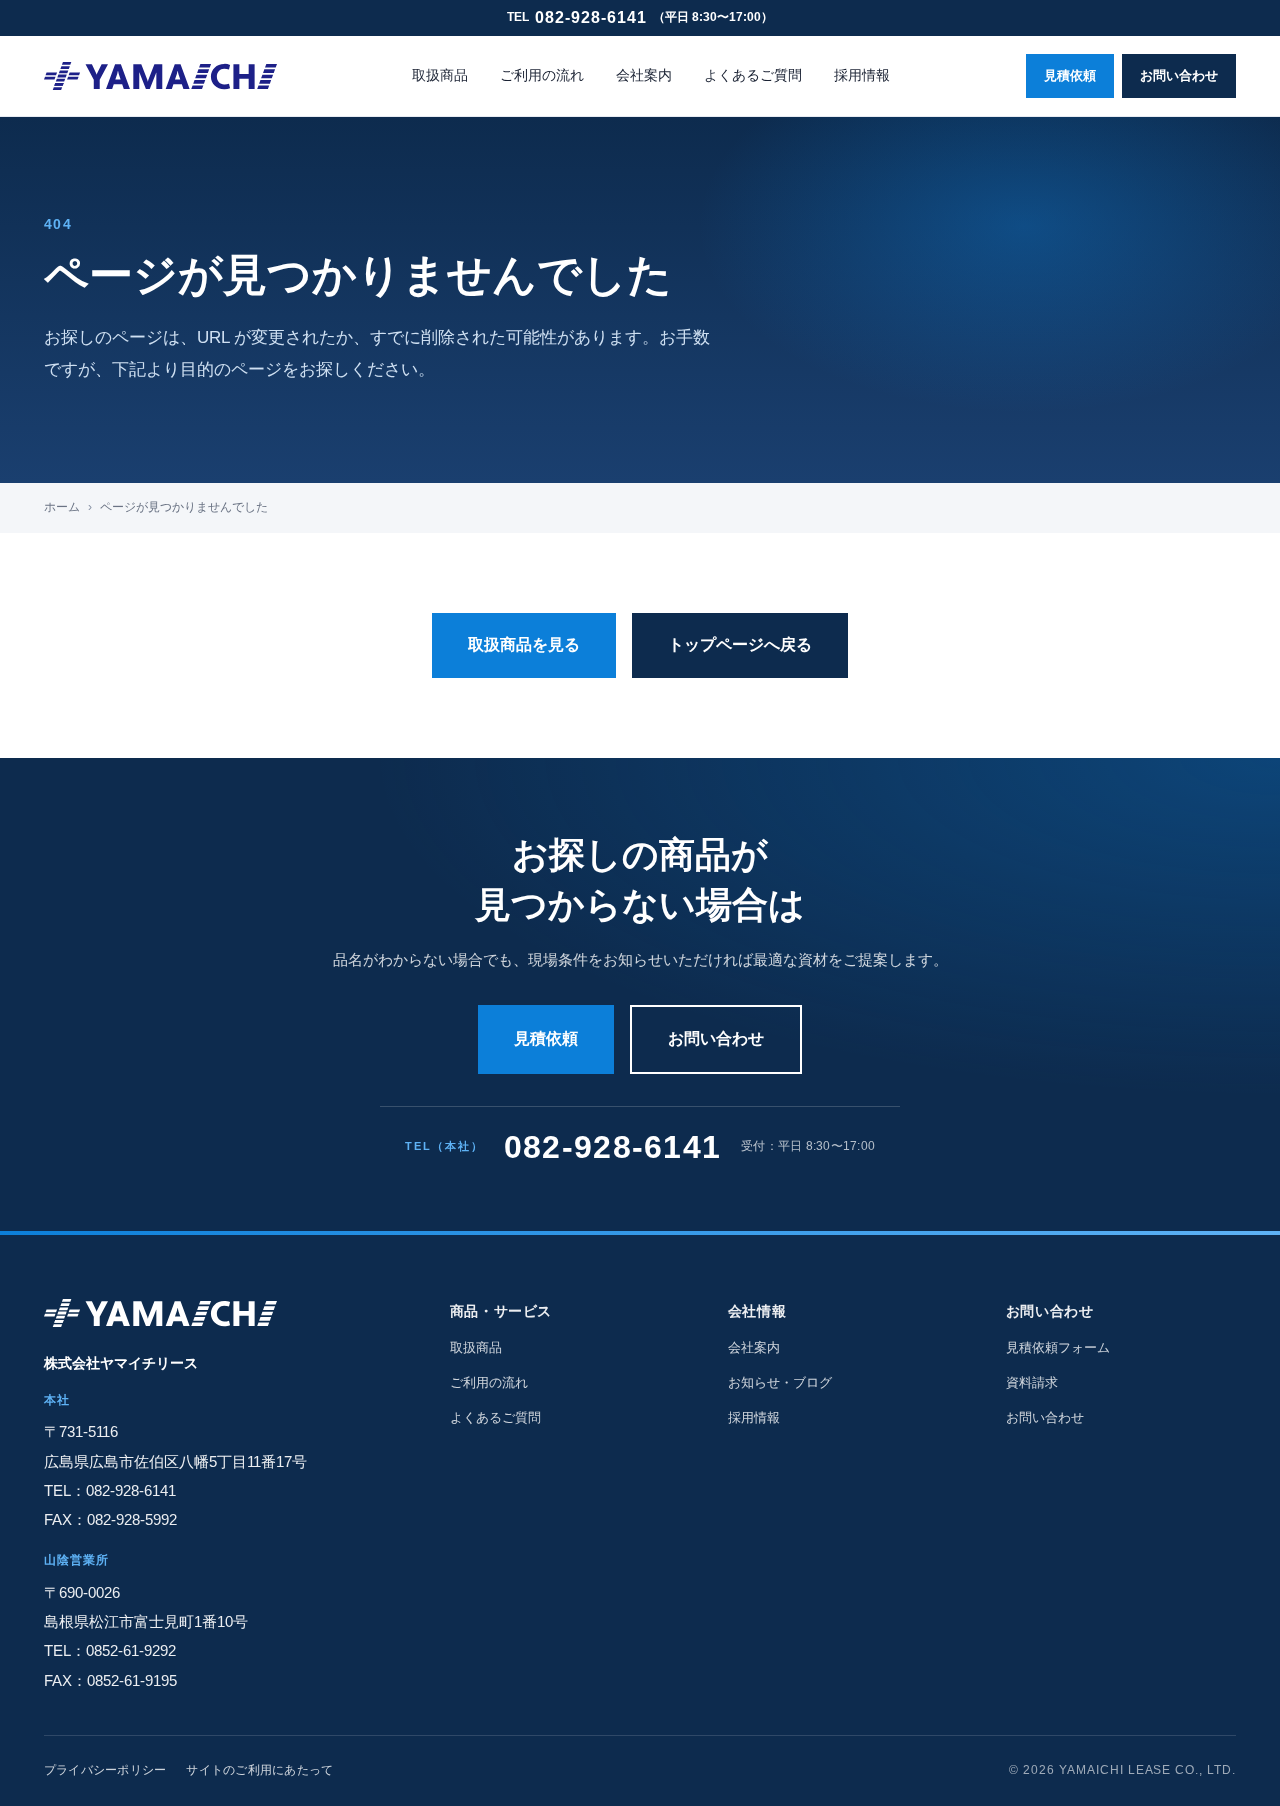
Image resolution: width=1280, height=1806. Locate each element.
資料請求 (1032, 1382)
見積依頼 (1070, 75)
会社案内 (644, 75)
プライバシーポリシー (105, 1770)
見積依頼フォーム (1058, 1347)
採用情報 (862, 75)
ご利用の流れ (542, 75)
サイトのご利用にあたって (259, 1770)
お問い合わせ (1179, 75)
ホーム (62, 507)
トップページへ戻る (740, 644)
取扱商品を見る (524, 644)
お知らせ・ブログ (780, 1382)
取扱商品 (440, 75)
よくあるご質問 (753, 75)
